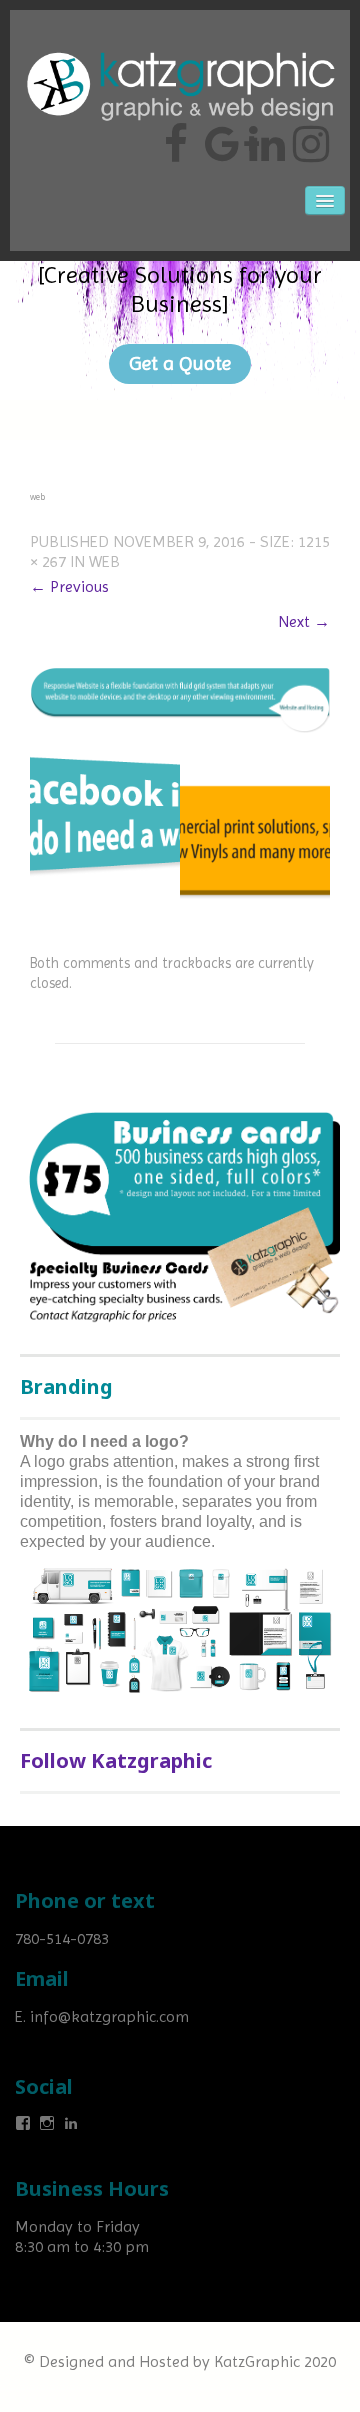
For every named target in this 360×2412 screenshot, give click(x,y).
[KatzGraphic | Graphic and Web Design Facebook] (176, 136)
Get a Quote (180, 363)
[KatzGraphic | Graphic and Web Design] (180, 44)
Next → (304, 621)
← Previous (69, 586)
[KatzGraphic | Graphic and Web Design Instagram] (308, 136)
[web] (180, 698)
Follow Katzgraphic (116, 1760)
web (104, 561)
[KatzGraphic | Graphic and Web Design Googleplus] (220, 136)
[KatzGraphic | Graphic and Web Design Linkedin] (264, 136)
